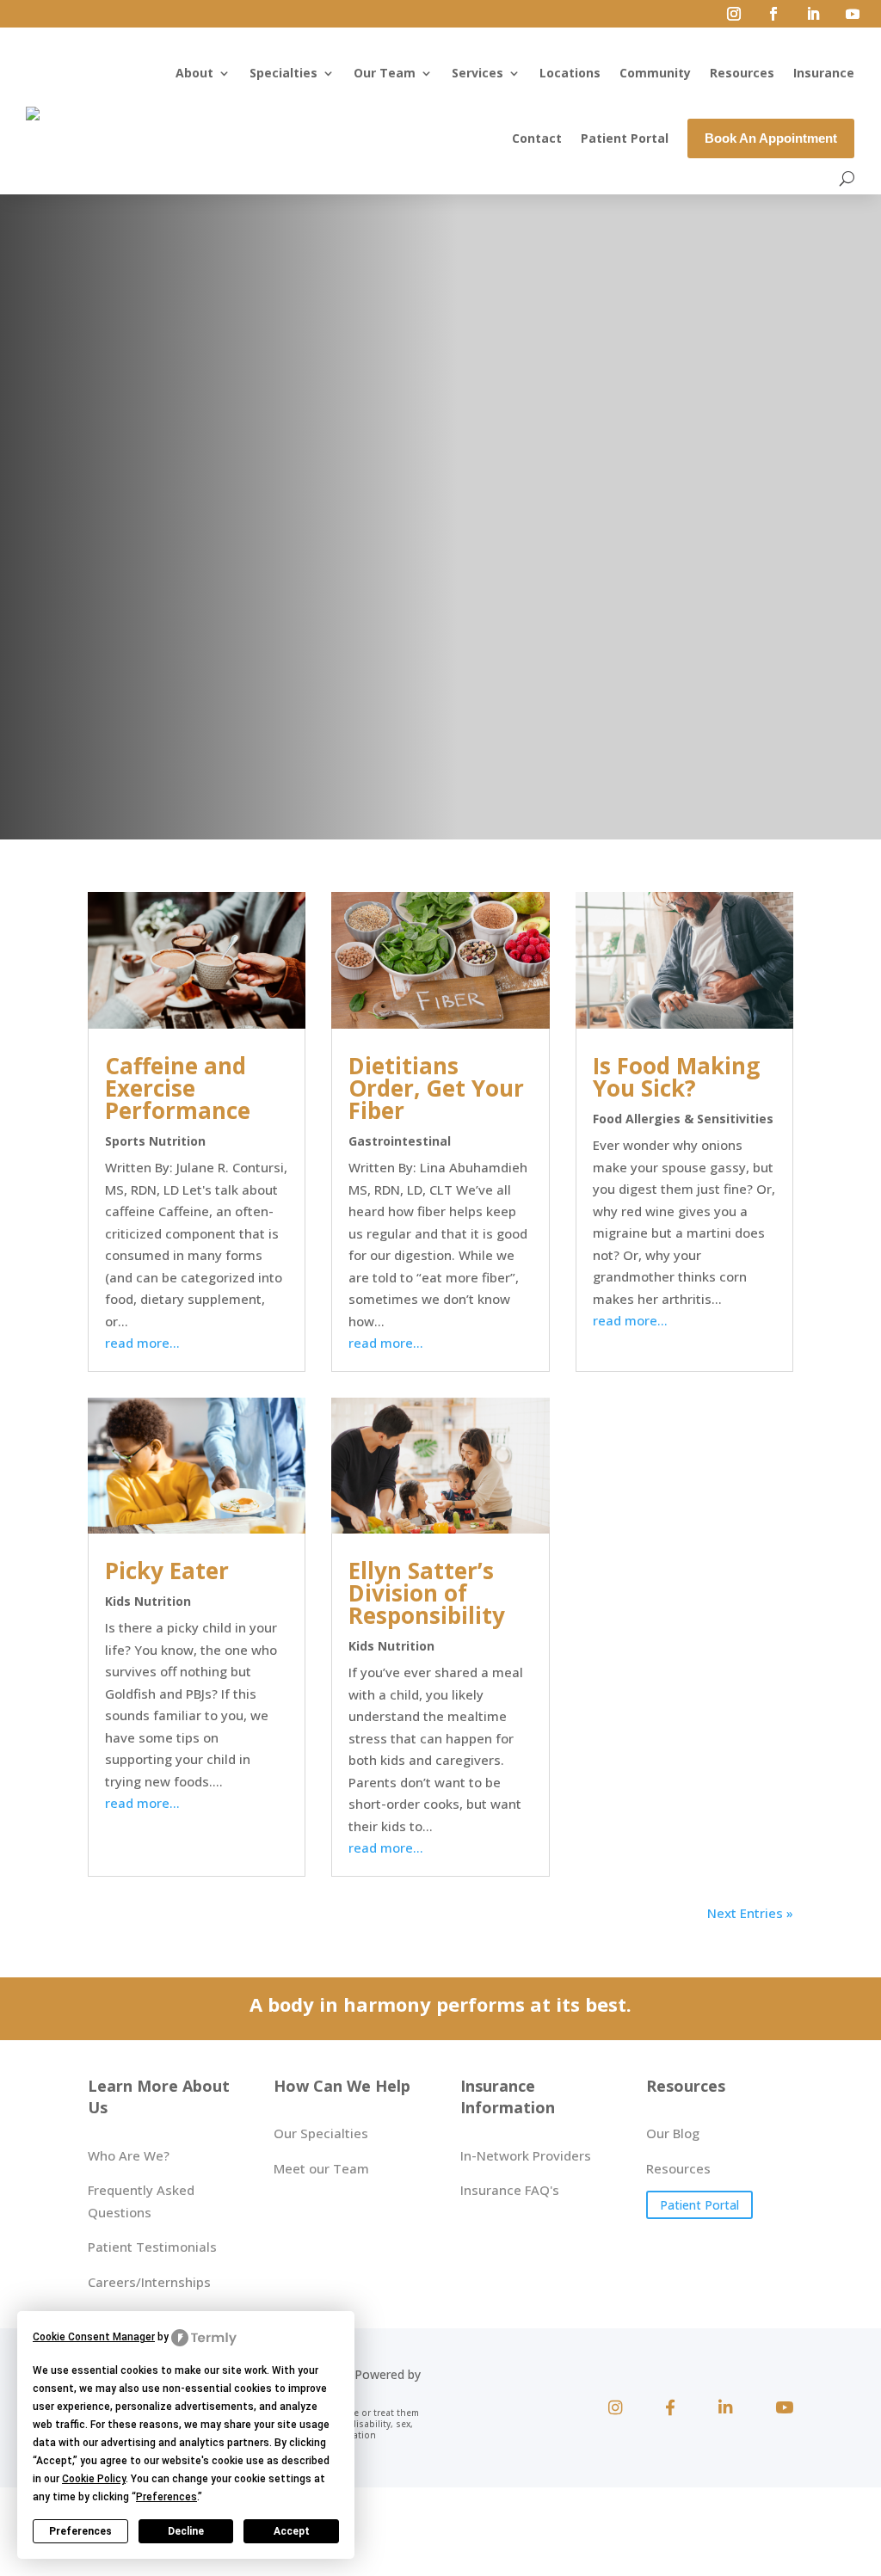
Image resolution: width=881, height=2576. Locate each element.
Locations (570, 73)
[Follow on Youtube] (853, 14)
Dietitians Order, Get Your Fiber (436, 1088)
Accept (292, 2531)
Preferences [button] (166, 2497)
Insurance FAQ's (510, 2190)
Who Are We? (129, 2155)
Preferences (80, 2531)
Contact (537, 138)
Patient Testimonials (152, 2247)
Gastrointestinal (400, 1141)
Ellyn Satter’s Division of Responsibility (427, 1593)
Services (477, 73)
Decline (186, 2531)
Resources (742, 73)
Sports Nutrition (155, 1141)
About (194, 73)
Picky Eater (167, 1571)
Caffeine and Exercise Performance (178, 1088)
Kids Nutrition (148, 1601)
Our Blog (673, 2133)
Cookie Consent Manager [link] (94, 2337)
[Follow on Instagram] (734, 14)
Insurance (824, 73)
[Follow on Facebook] (773, 14)
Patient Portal (625, 138)
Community (655, 73)
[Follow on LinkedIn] (813, 14)
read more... (142, 1343)
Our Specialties (321, 2133)
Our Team (385, 73)
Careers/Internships (149, 2282)
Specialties (283, 73)
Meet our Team (321, 2168)
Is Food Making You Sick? (676, 1077)
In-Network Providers (526, 2155)
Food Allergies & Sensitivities (683, 1119)
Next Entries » (750, 1913)
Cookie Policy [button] (94, 2479)
